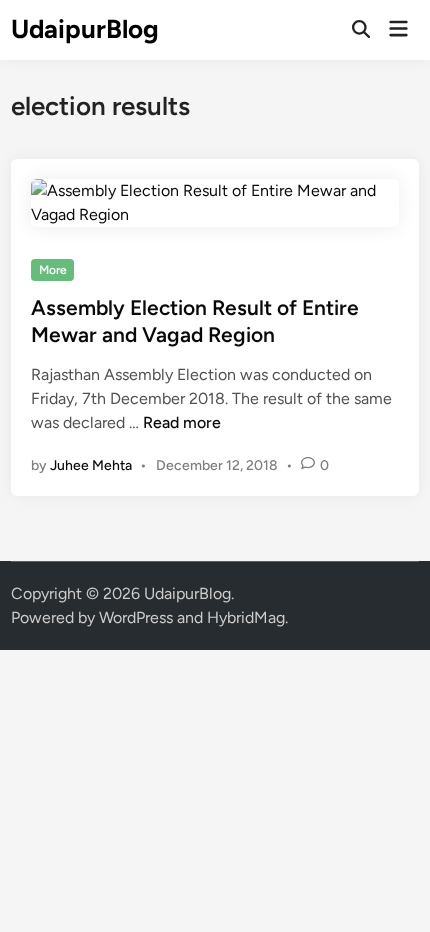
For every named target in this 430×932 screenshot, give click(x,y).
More (53, 270)
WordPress (136, 617)
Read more (182, 422)
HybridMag (246, 617)
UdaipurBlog (85, 29)
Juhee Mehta (91, 465)
